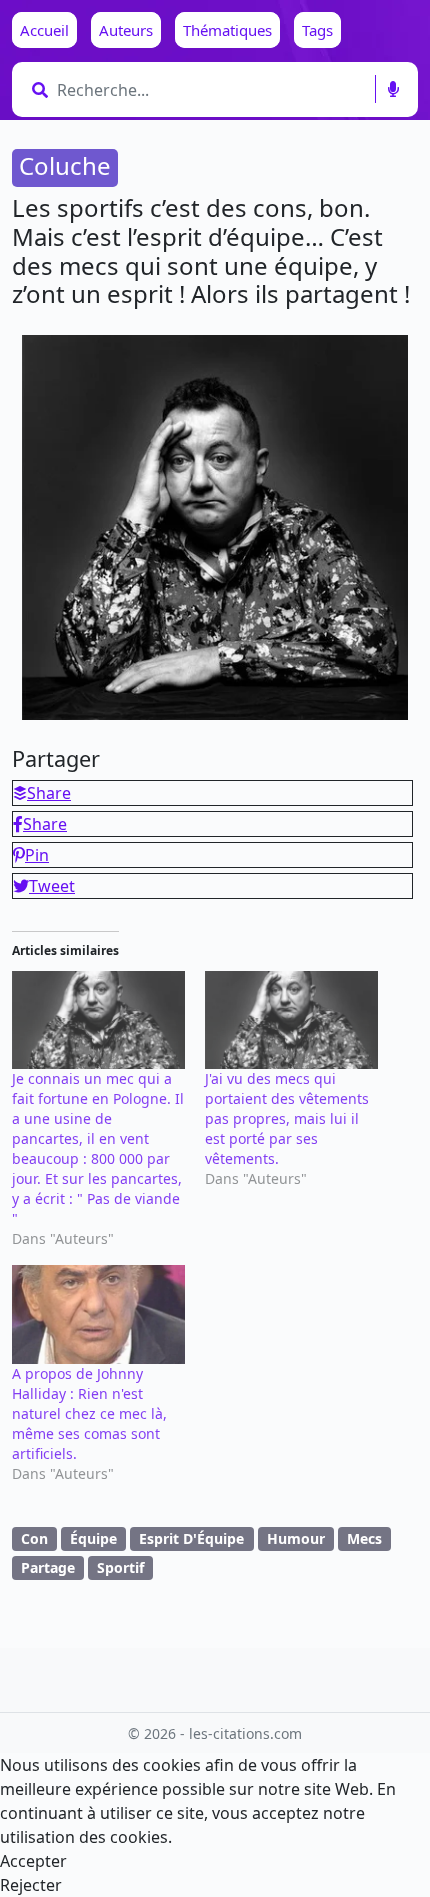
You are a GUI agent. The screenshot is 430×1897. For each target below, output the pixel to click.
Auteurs (126, 30)
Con (34, 1538)
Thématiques (227, 30)
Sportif (120, 1567)
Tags (317, 30)
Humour (296, 1538)
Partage (48, 1567)
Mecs (364, 1538)
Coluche (65, 165)
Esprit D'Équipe (191, 1538)
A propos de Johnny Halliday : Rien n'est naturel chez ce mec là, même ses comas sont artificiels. (89, 1413)
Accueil (44, 30)
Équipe (93, 1538)
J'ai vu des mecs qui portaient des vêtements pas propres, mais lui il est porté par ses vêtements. (287, 1118)
